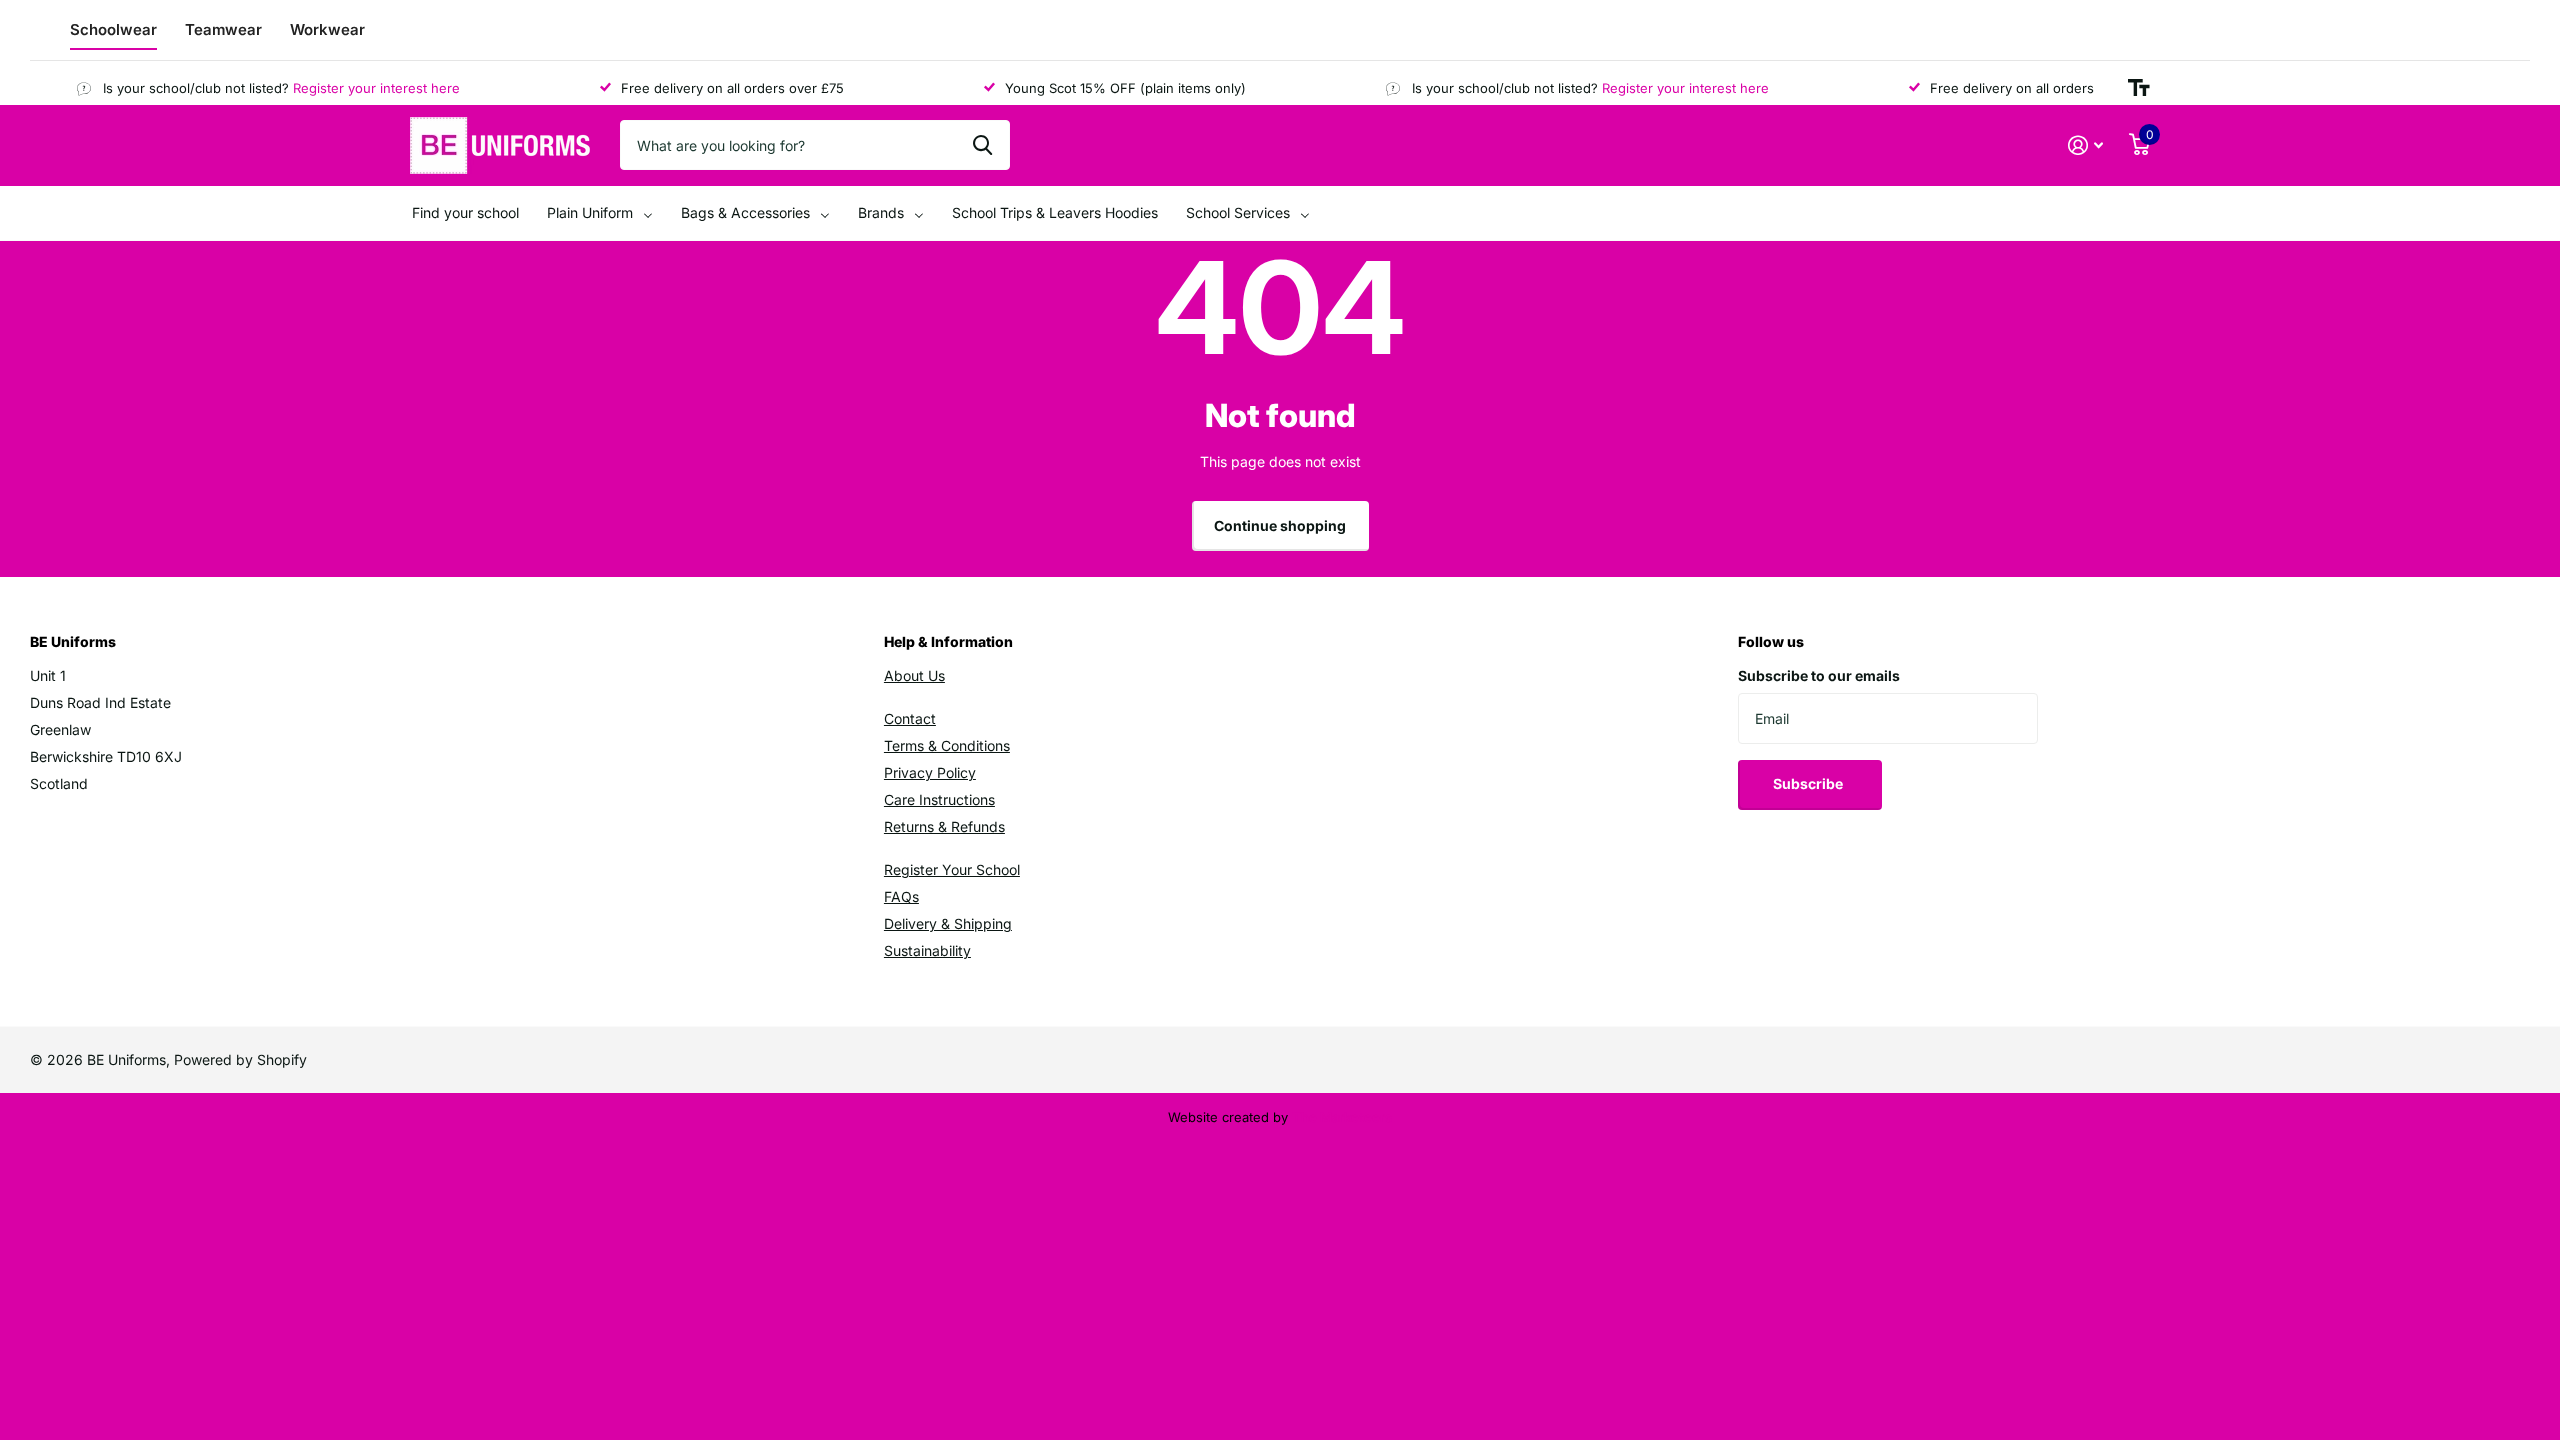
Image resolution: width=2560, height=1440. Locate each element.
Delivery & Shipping (948, 923)
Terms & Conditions (947, 745)
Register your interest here (359, 88)
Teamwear (223, 29)
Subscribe (1809, 783)
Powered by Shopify (240, 1059)
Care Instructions (939, 799)
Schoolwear (113, 29)
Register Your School (952, 869)
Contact (910, 718)
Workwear (327, 29)
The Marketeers (1342, 1117)
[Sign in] (2085, 145)
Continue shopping (1280, 525)
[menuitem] (465, 213)
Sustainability (927, 950)
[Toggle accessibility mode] (2139, 88)
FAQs (901, 896)
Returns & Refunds (944, 826)
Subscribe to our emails (1819, 675)
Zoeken (982, 145)
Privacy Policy (930, 772)
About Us (914, 675)
